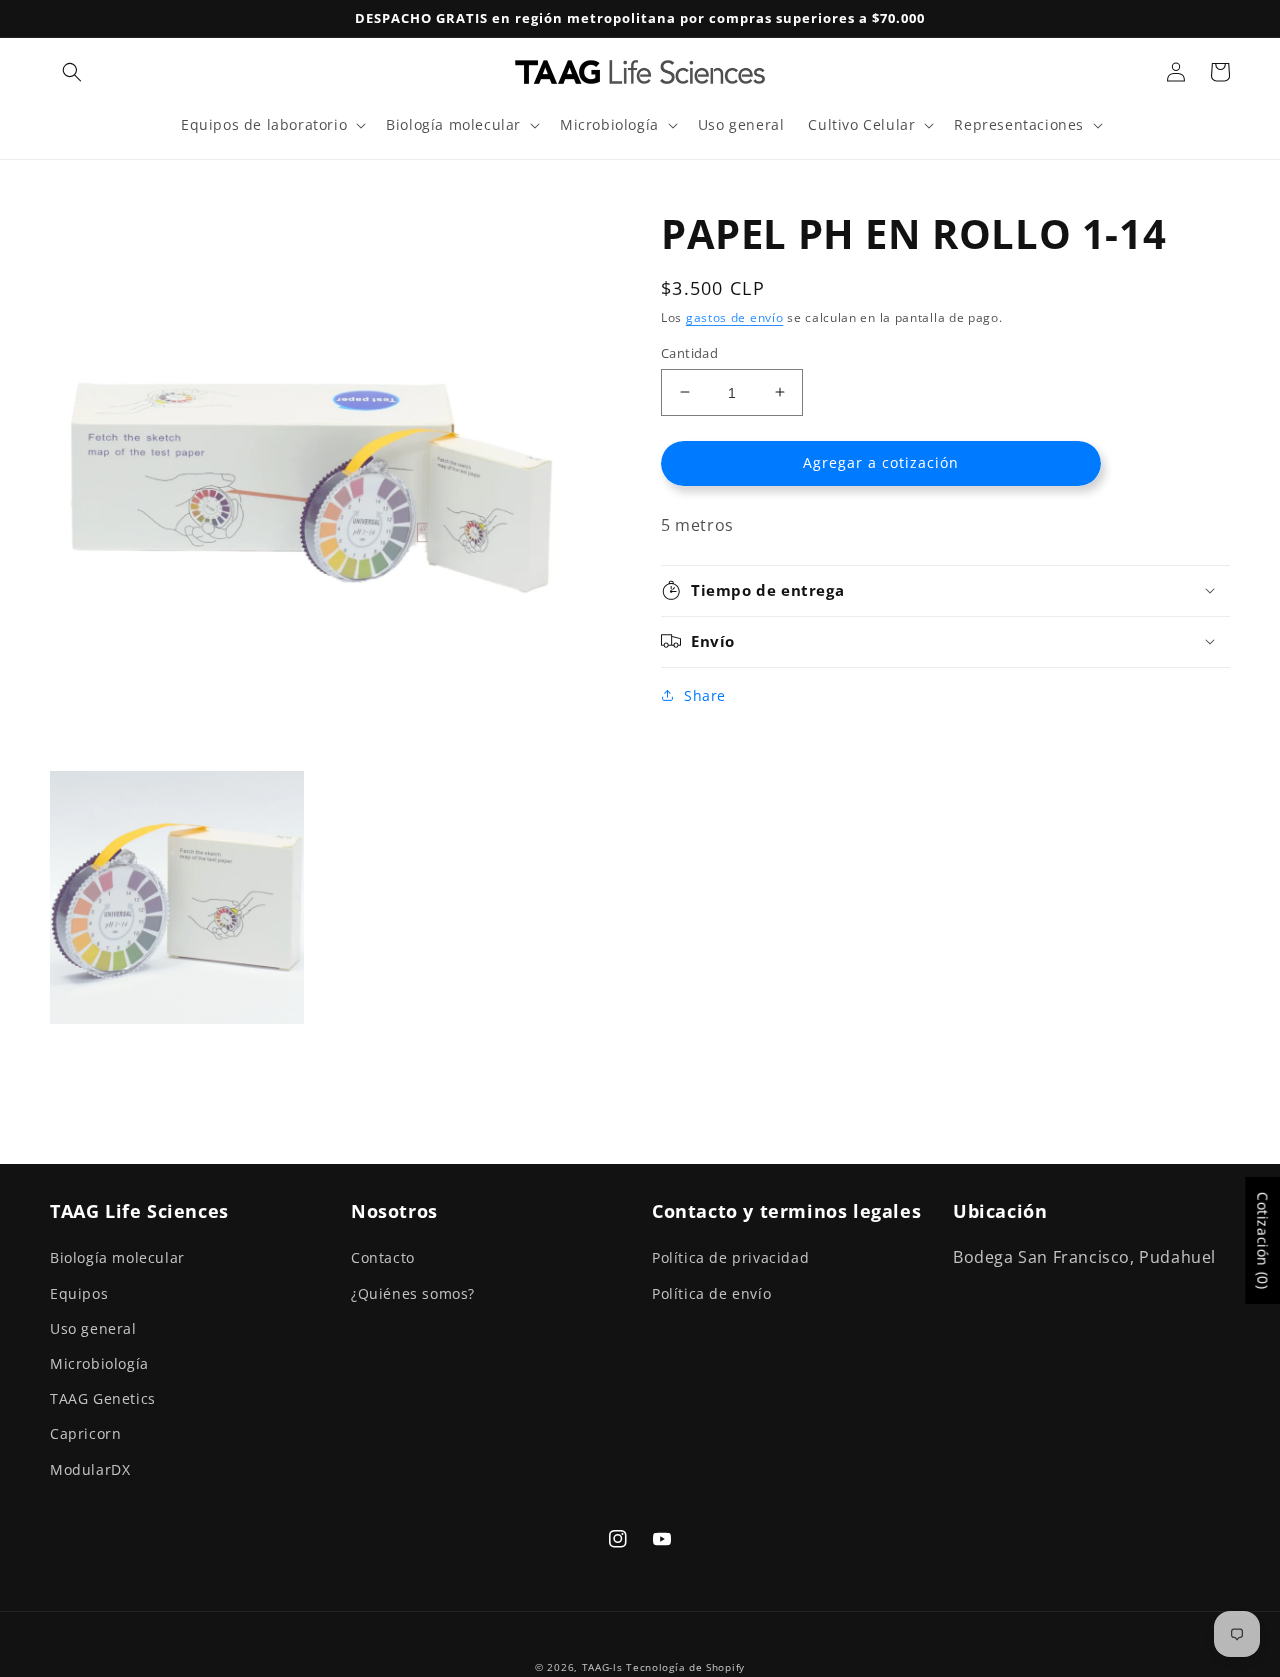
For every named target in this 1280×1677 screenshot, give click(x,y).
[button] (72, 72)
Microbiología (99, 1363)
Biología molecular (117, 1257)
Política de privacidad (730, 1257)
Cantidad (689, 352)
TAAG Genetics (103, 1398)
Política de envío (711, 1293)
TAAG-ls (602, 1667)
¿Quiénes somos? (413, 1293)
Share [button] (705, 694)
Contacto (383, 1257)
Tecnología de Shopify (685, 1667)
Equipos (79, 1293)
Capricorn (85, 1433)
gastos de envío (735, 317)
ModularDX (90, 1469)
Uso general (93, 1328)
